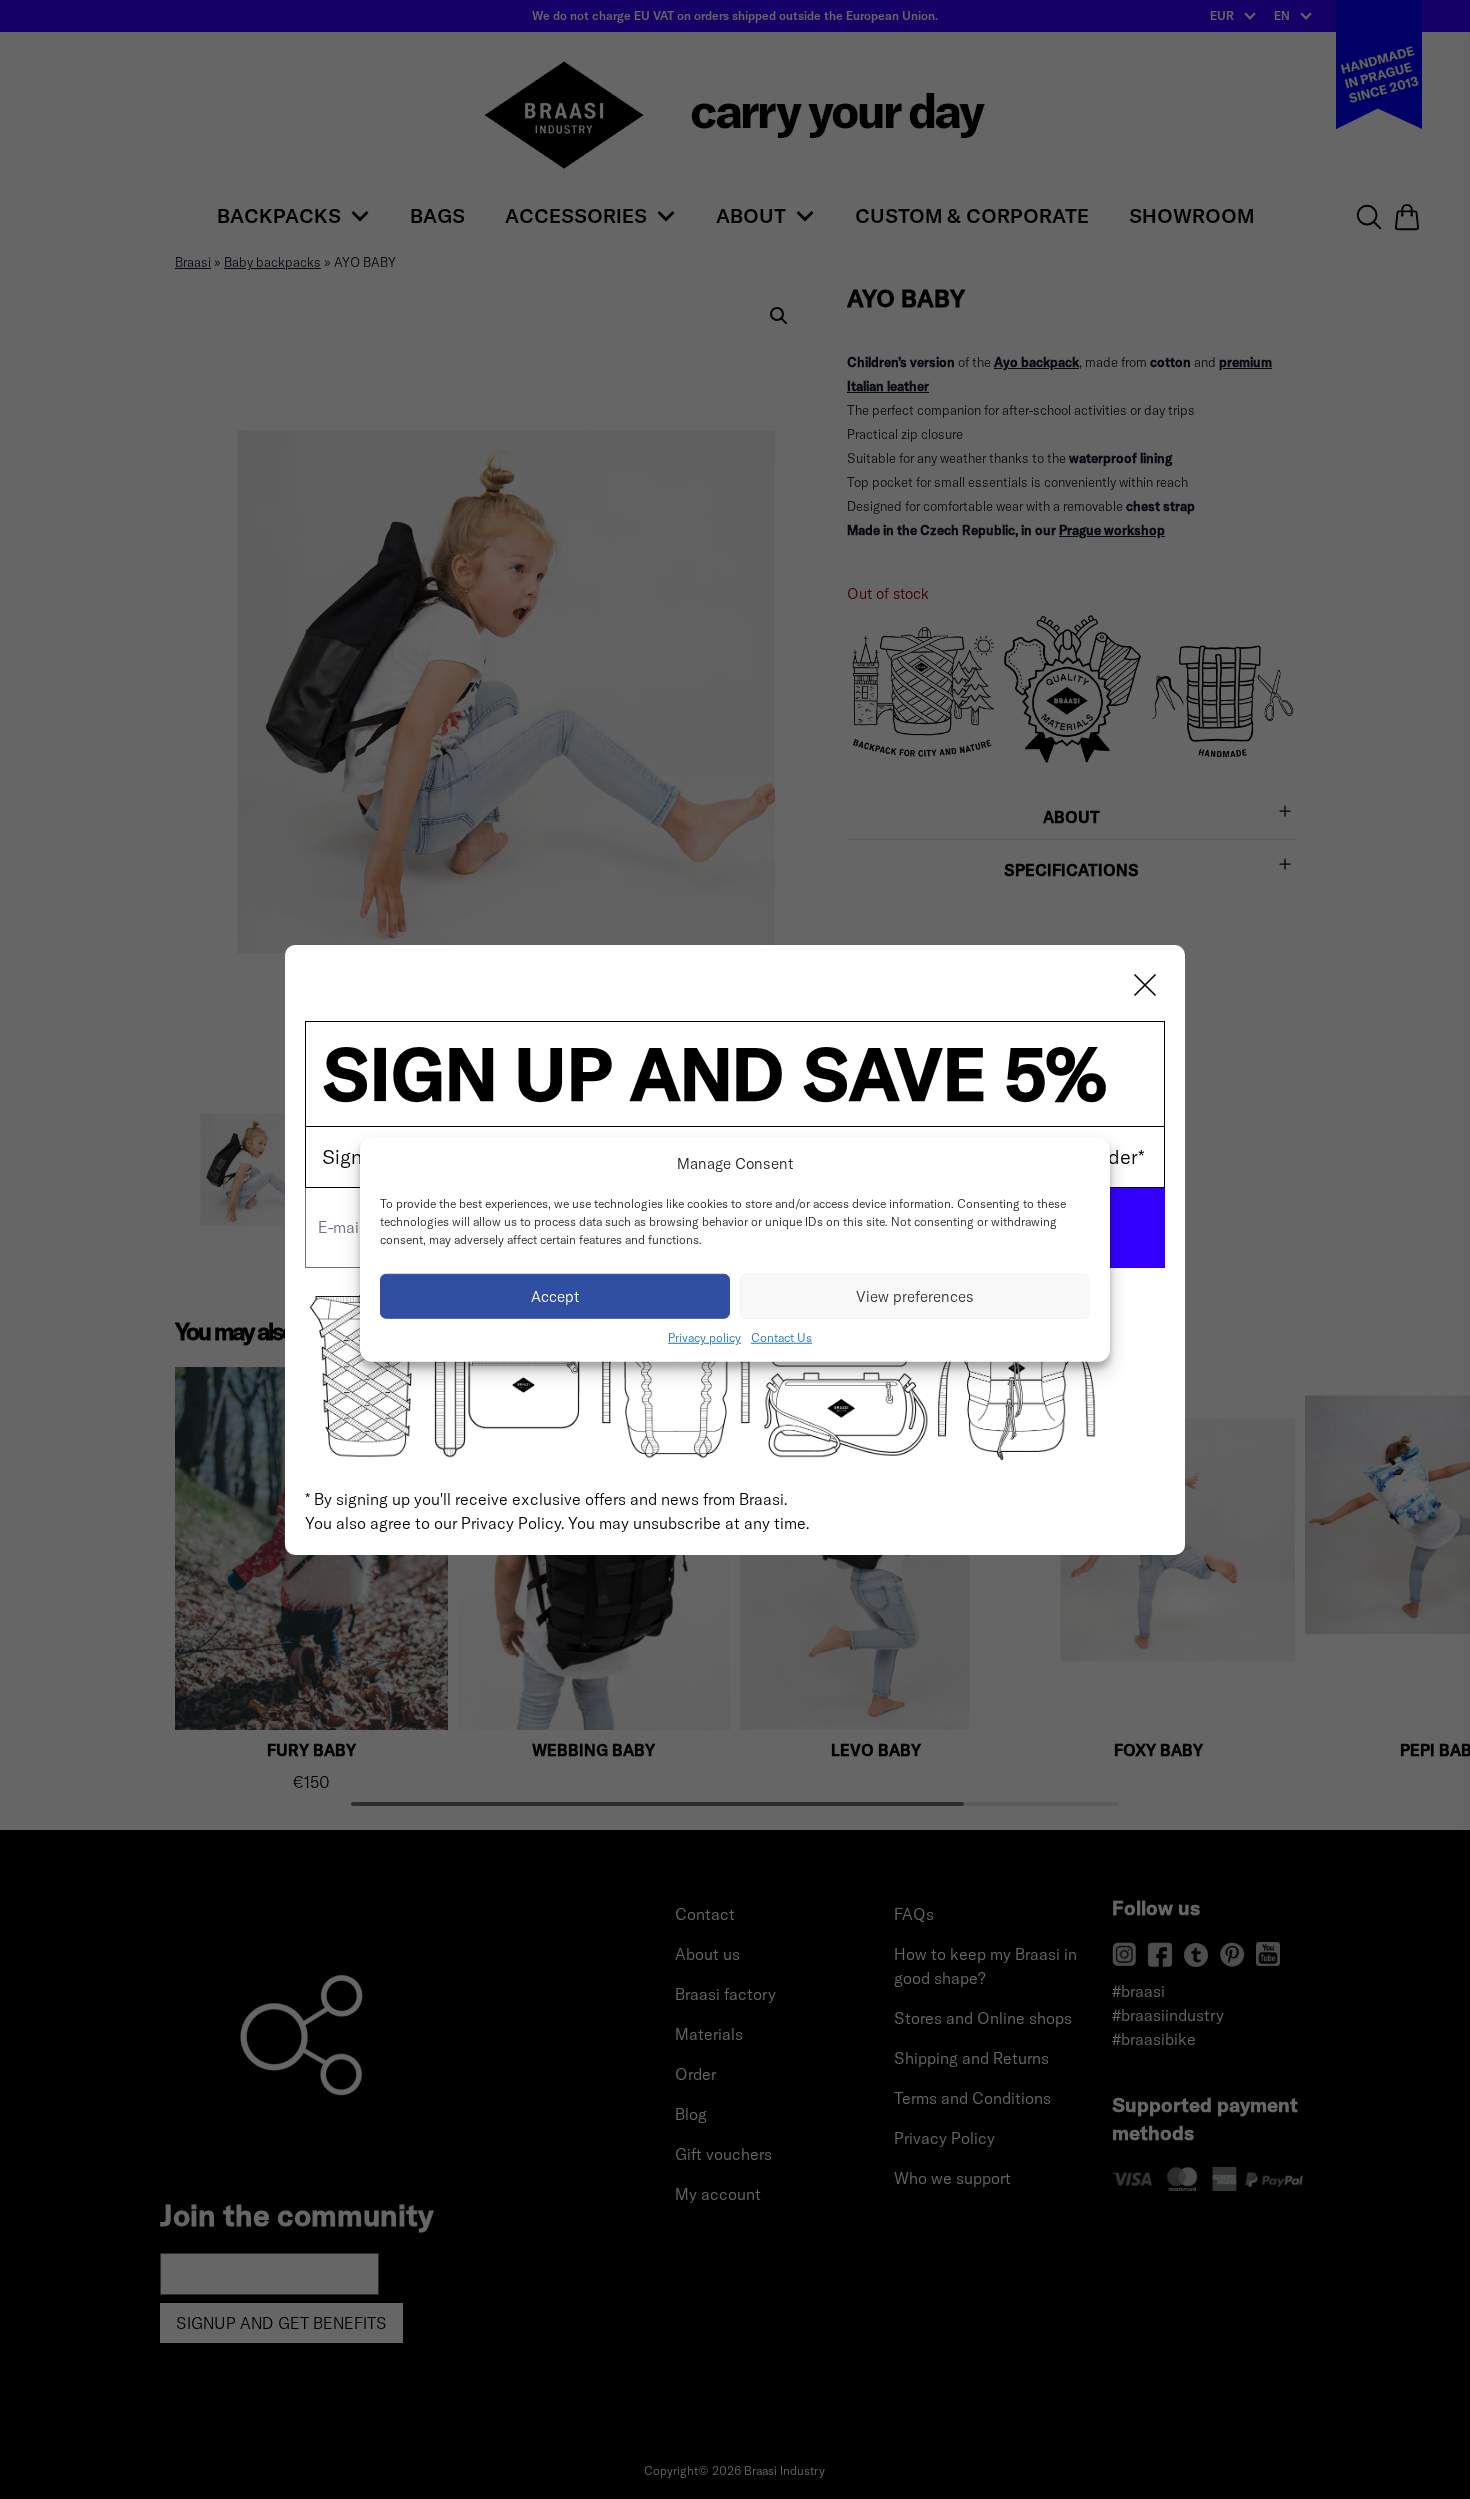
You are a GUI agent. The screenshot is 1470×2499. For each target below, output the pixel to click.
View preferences (915, 1295)
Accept (555, 1295)
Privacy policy (704, 1337)
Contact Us (781, 1337)
